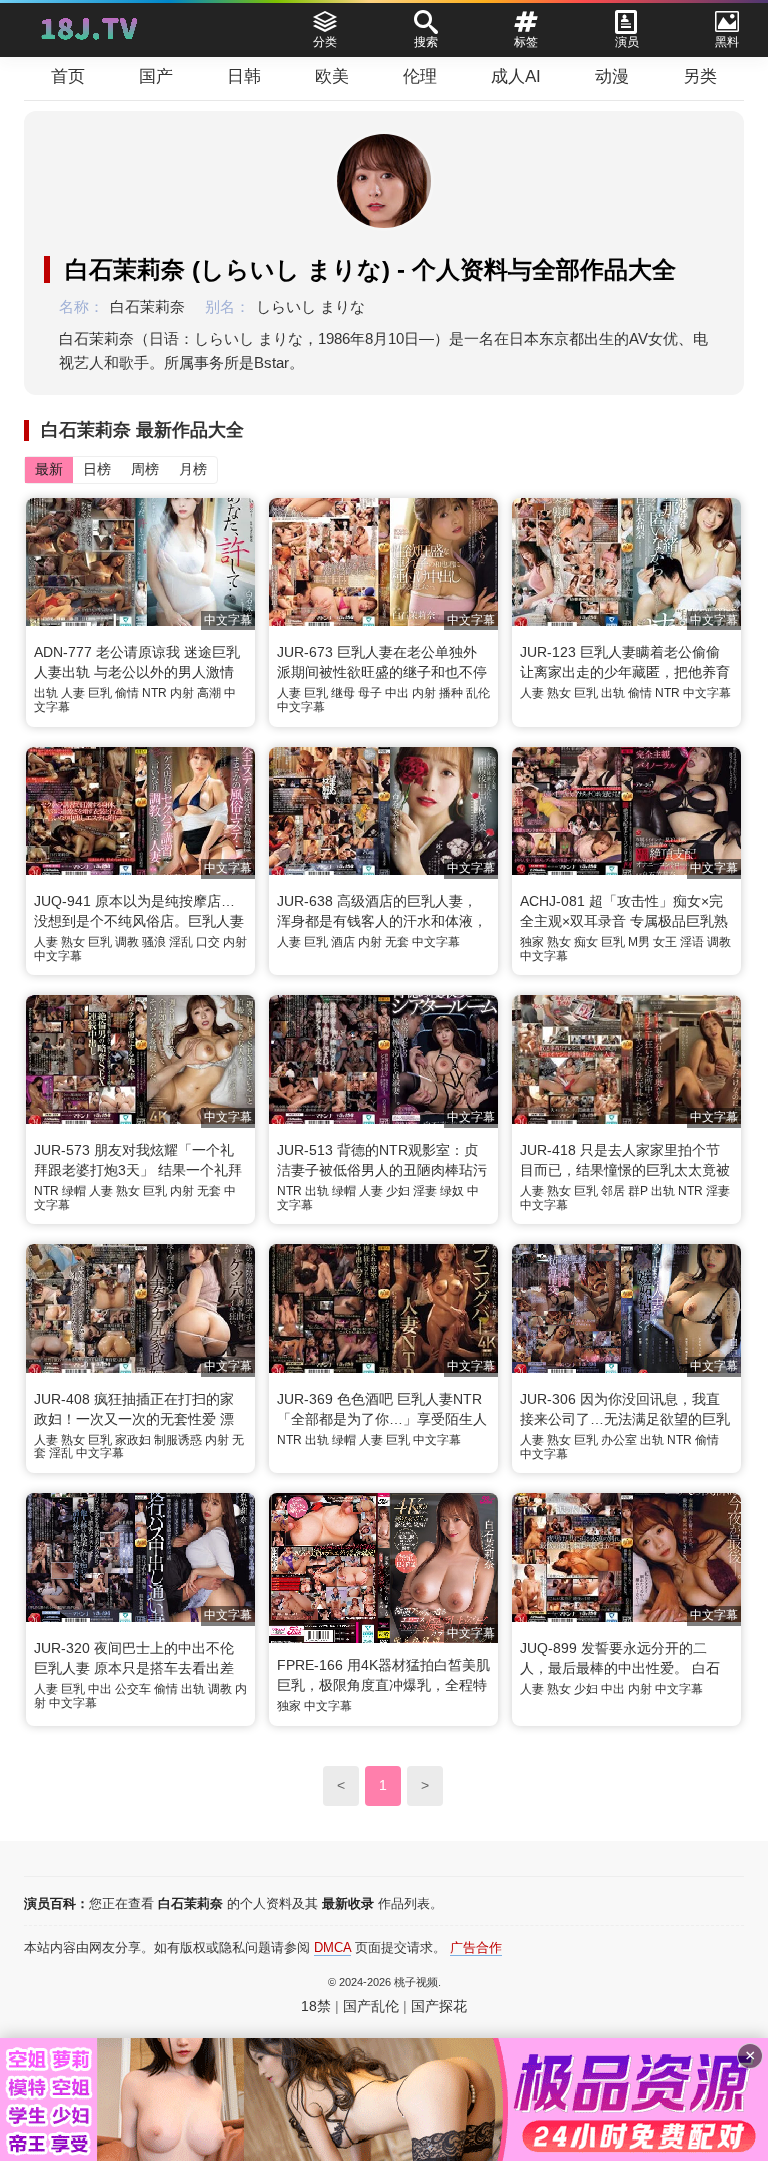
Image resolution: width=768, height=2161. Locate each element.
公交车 (133, 1689)
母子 (370, 693)
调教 (127, 942)
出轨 (46, 693)
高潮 (209, 693)
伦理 (420, 76)
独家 (532, 942)
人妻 (73, 693)
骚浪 (154, 942)
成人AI (516, 76)
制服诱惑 (178, 1440)
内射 (182, 693)
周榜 (145, 469)
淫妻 (425, 1191)
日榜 (97, 469)
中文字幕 (301, 707)
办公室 (619, 1440)
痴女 (586, 942)
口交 (208, 942)
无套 (397, 942)
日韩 (244, 76)
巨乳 (100, 693)
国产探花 (439, 2006)
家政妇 (133, 1440)
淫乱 (181, 942)
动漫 (612, 76)
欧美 (332, 76)
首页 (68, 76)
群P (638, 1191)
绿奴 (452, 1191)
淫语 (692, 942)
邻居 (613, 1191)
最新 (49, 469)
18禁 (316, 2006)
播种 (451, 693)
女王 (665, 942)
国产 (156, 76)
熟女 (559, 693)
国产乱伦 (371, 2006)
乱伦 (478, 693)
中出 (397, 693)
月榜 (193, 469)
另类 (700, 76)
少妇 (398, 1191)
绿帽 (74, 1191)
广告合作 (476, 1947)
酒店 (343, 942)
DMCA (332, 1947)
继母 (343, 693)
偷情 (127, 693)
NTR (154, 693)
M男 (639, 942)
